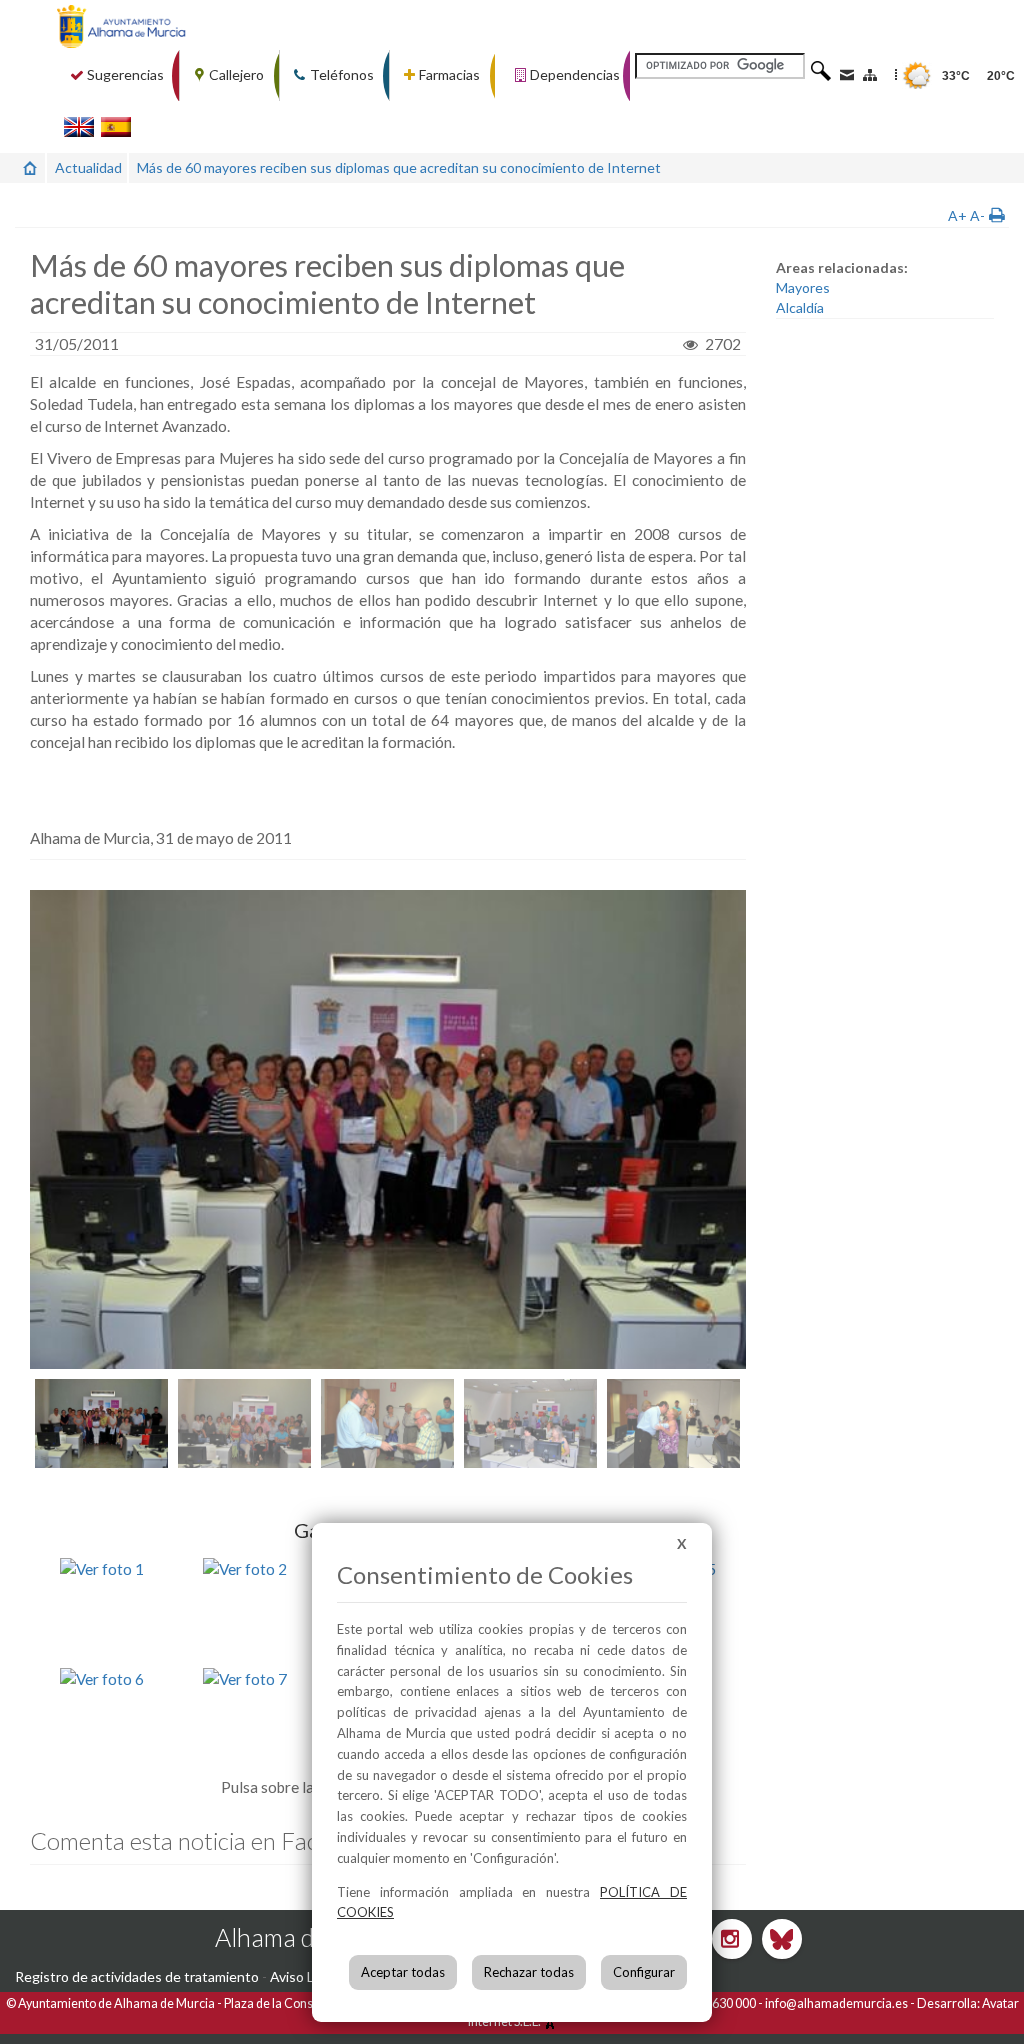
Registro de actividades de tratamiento (137, 1976)
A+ (957, 215)
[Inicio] (30, 167)
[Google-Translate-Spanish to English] (79, 126)
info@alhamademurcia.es (836, 2003)
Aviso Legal (305, 1976)
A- (977, 215)
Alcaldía (800, 307)
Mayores (803, 287)
